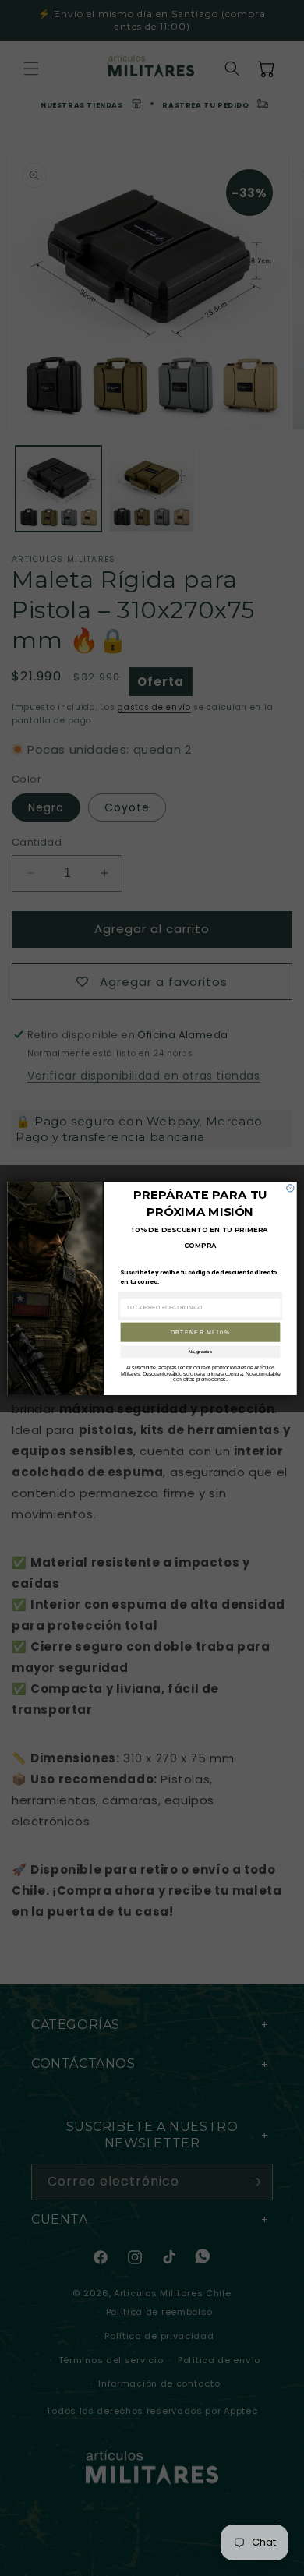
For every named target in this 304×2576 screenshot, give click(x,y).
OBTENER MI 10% (200, 1332)
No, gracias (200, 1352)
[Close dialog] (290, 1187)
